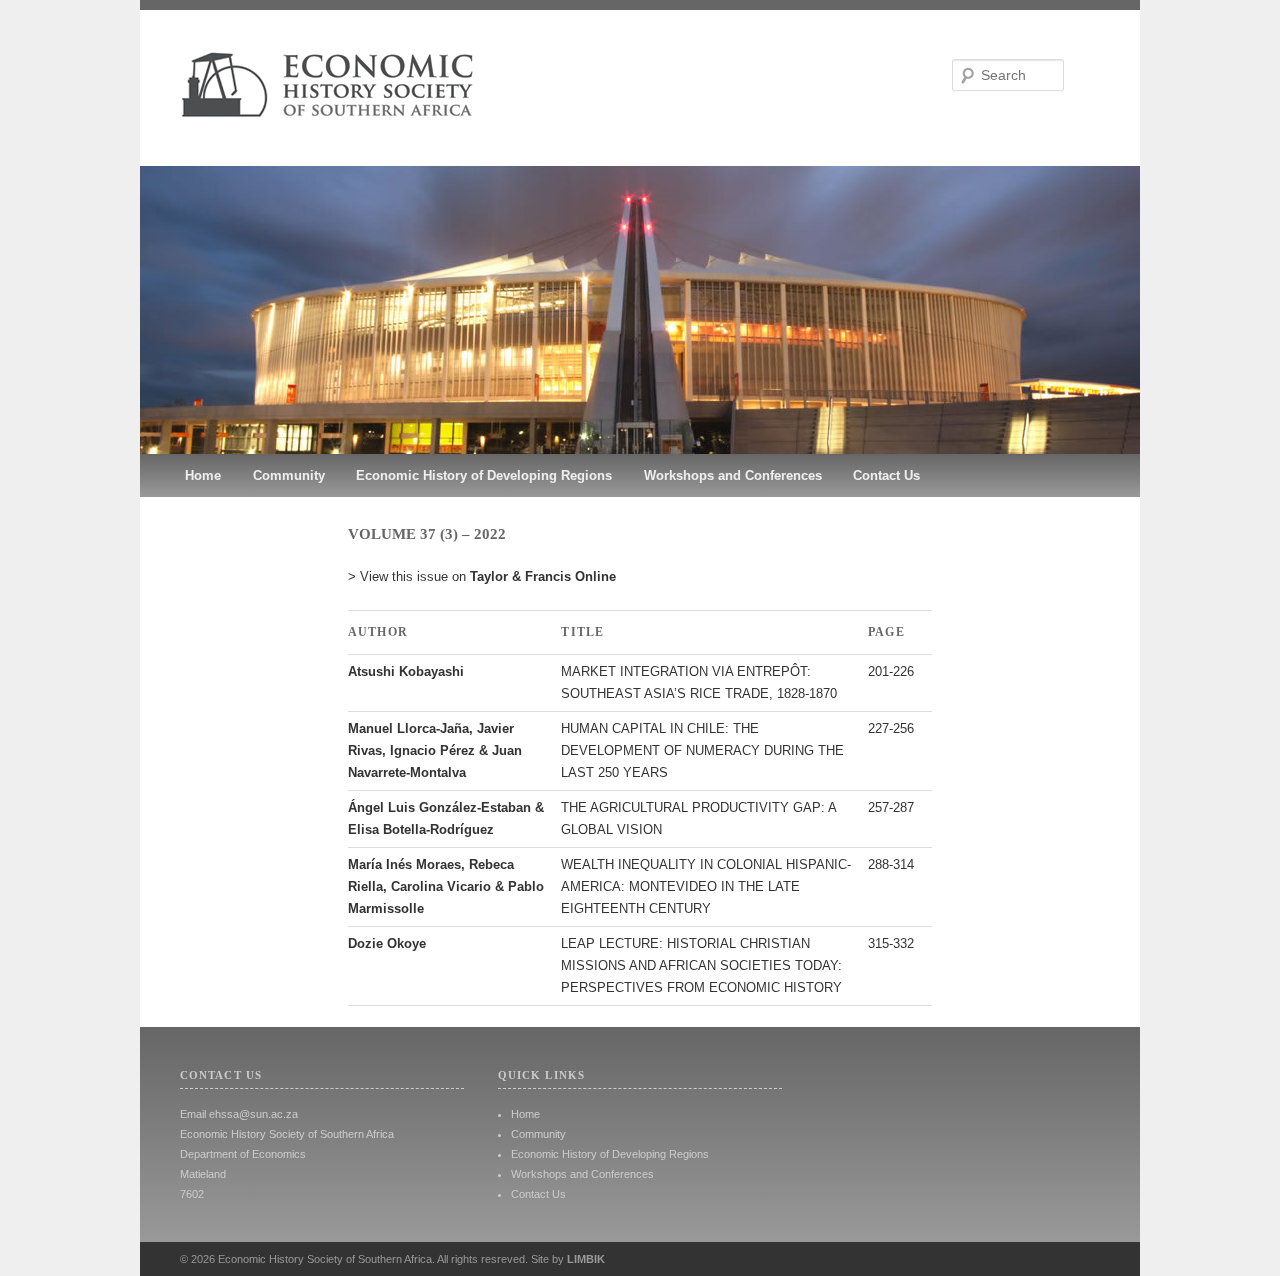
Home (203, 475)
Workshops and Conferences (733, 475)
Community (289, 475)
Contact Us (886, 475)
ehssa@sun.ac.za (253, 1114)
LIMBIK (586, 1259)
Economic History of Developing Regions (484, 475)
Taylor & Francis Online (543, 576)
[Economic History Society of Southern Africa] (640, 147)
